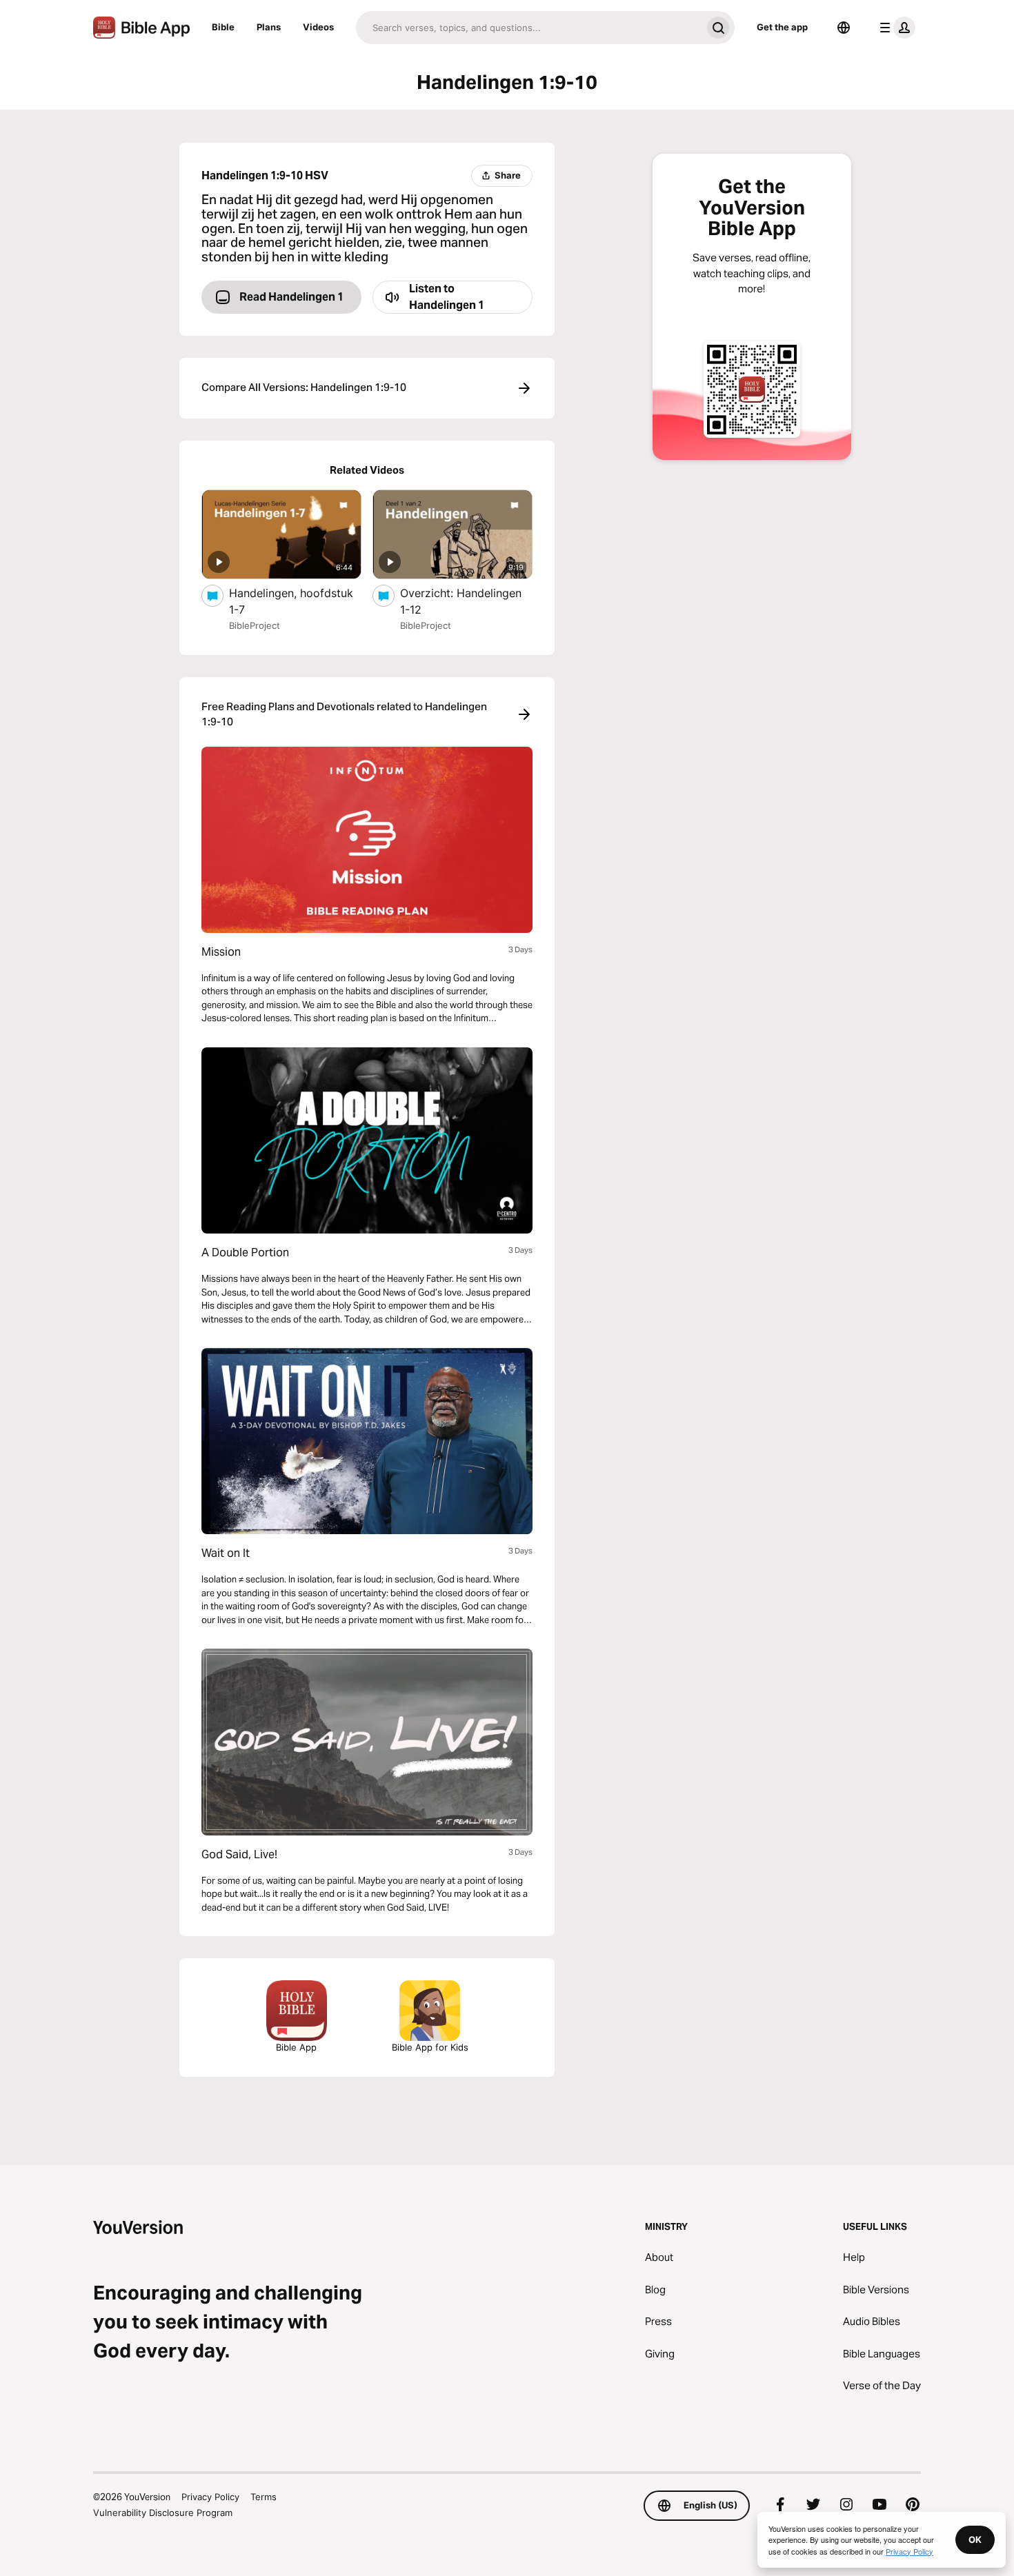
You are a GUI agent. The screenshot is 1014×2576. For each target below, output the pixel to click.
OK (975, 2539)
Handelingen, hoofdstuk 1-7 (291, 601)
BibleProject (255, 625)
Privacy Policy (210, 2497)
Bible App (296, 2047)
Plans (269, 27)
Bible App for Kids (430, 2047)
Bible (223, 27)
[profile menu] (895, 28)
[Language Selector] (844, 28)
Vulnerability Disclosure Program (163, 2513)
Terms (264, 2497)
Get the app (782, 27)
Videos (318, 27)
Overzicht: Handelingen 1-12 (461, 601)
